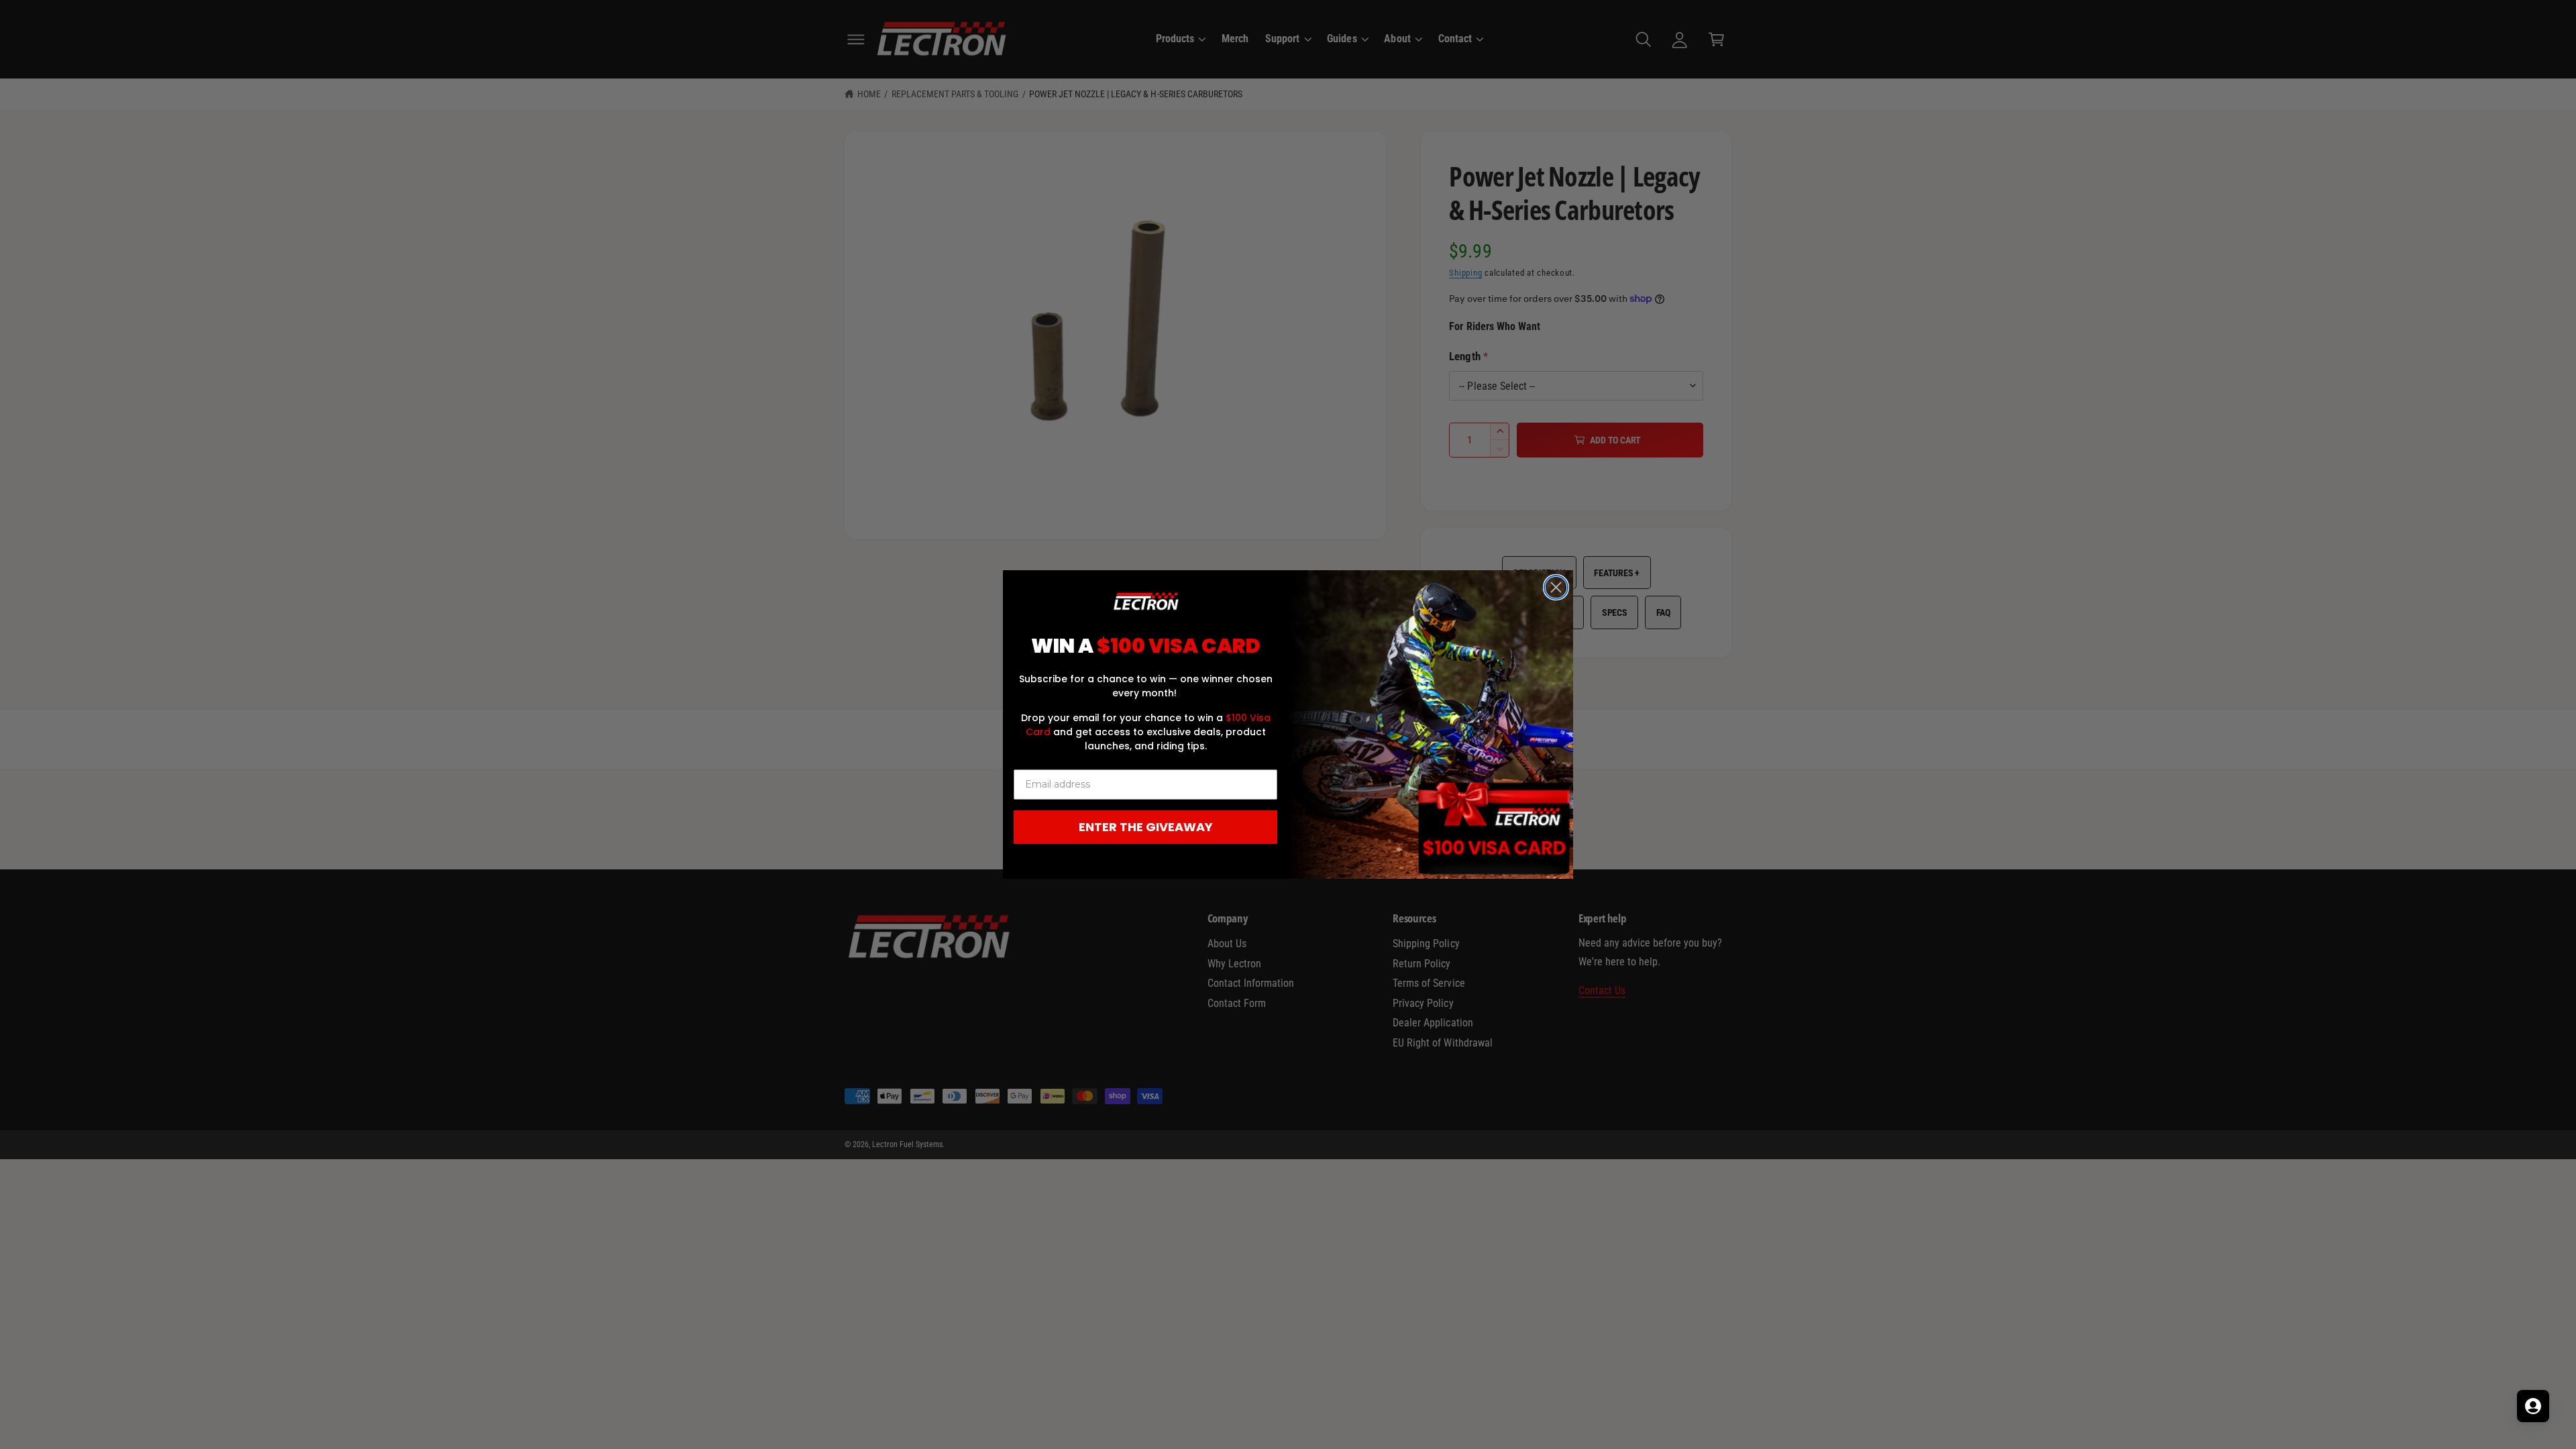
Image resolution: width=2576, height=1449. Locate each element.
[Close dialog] (1556, 587)
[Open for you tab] (2533, 1406)
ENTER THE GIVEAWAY (1146, 827)
